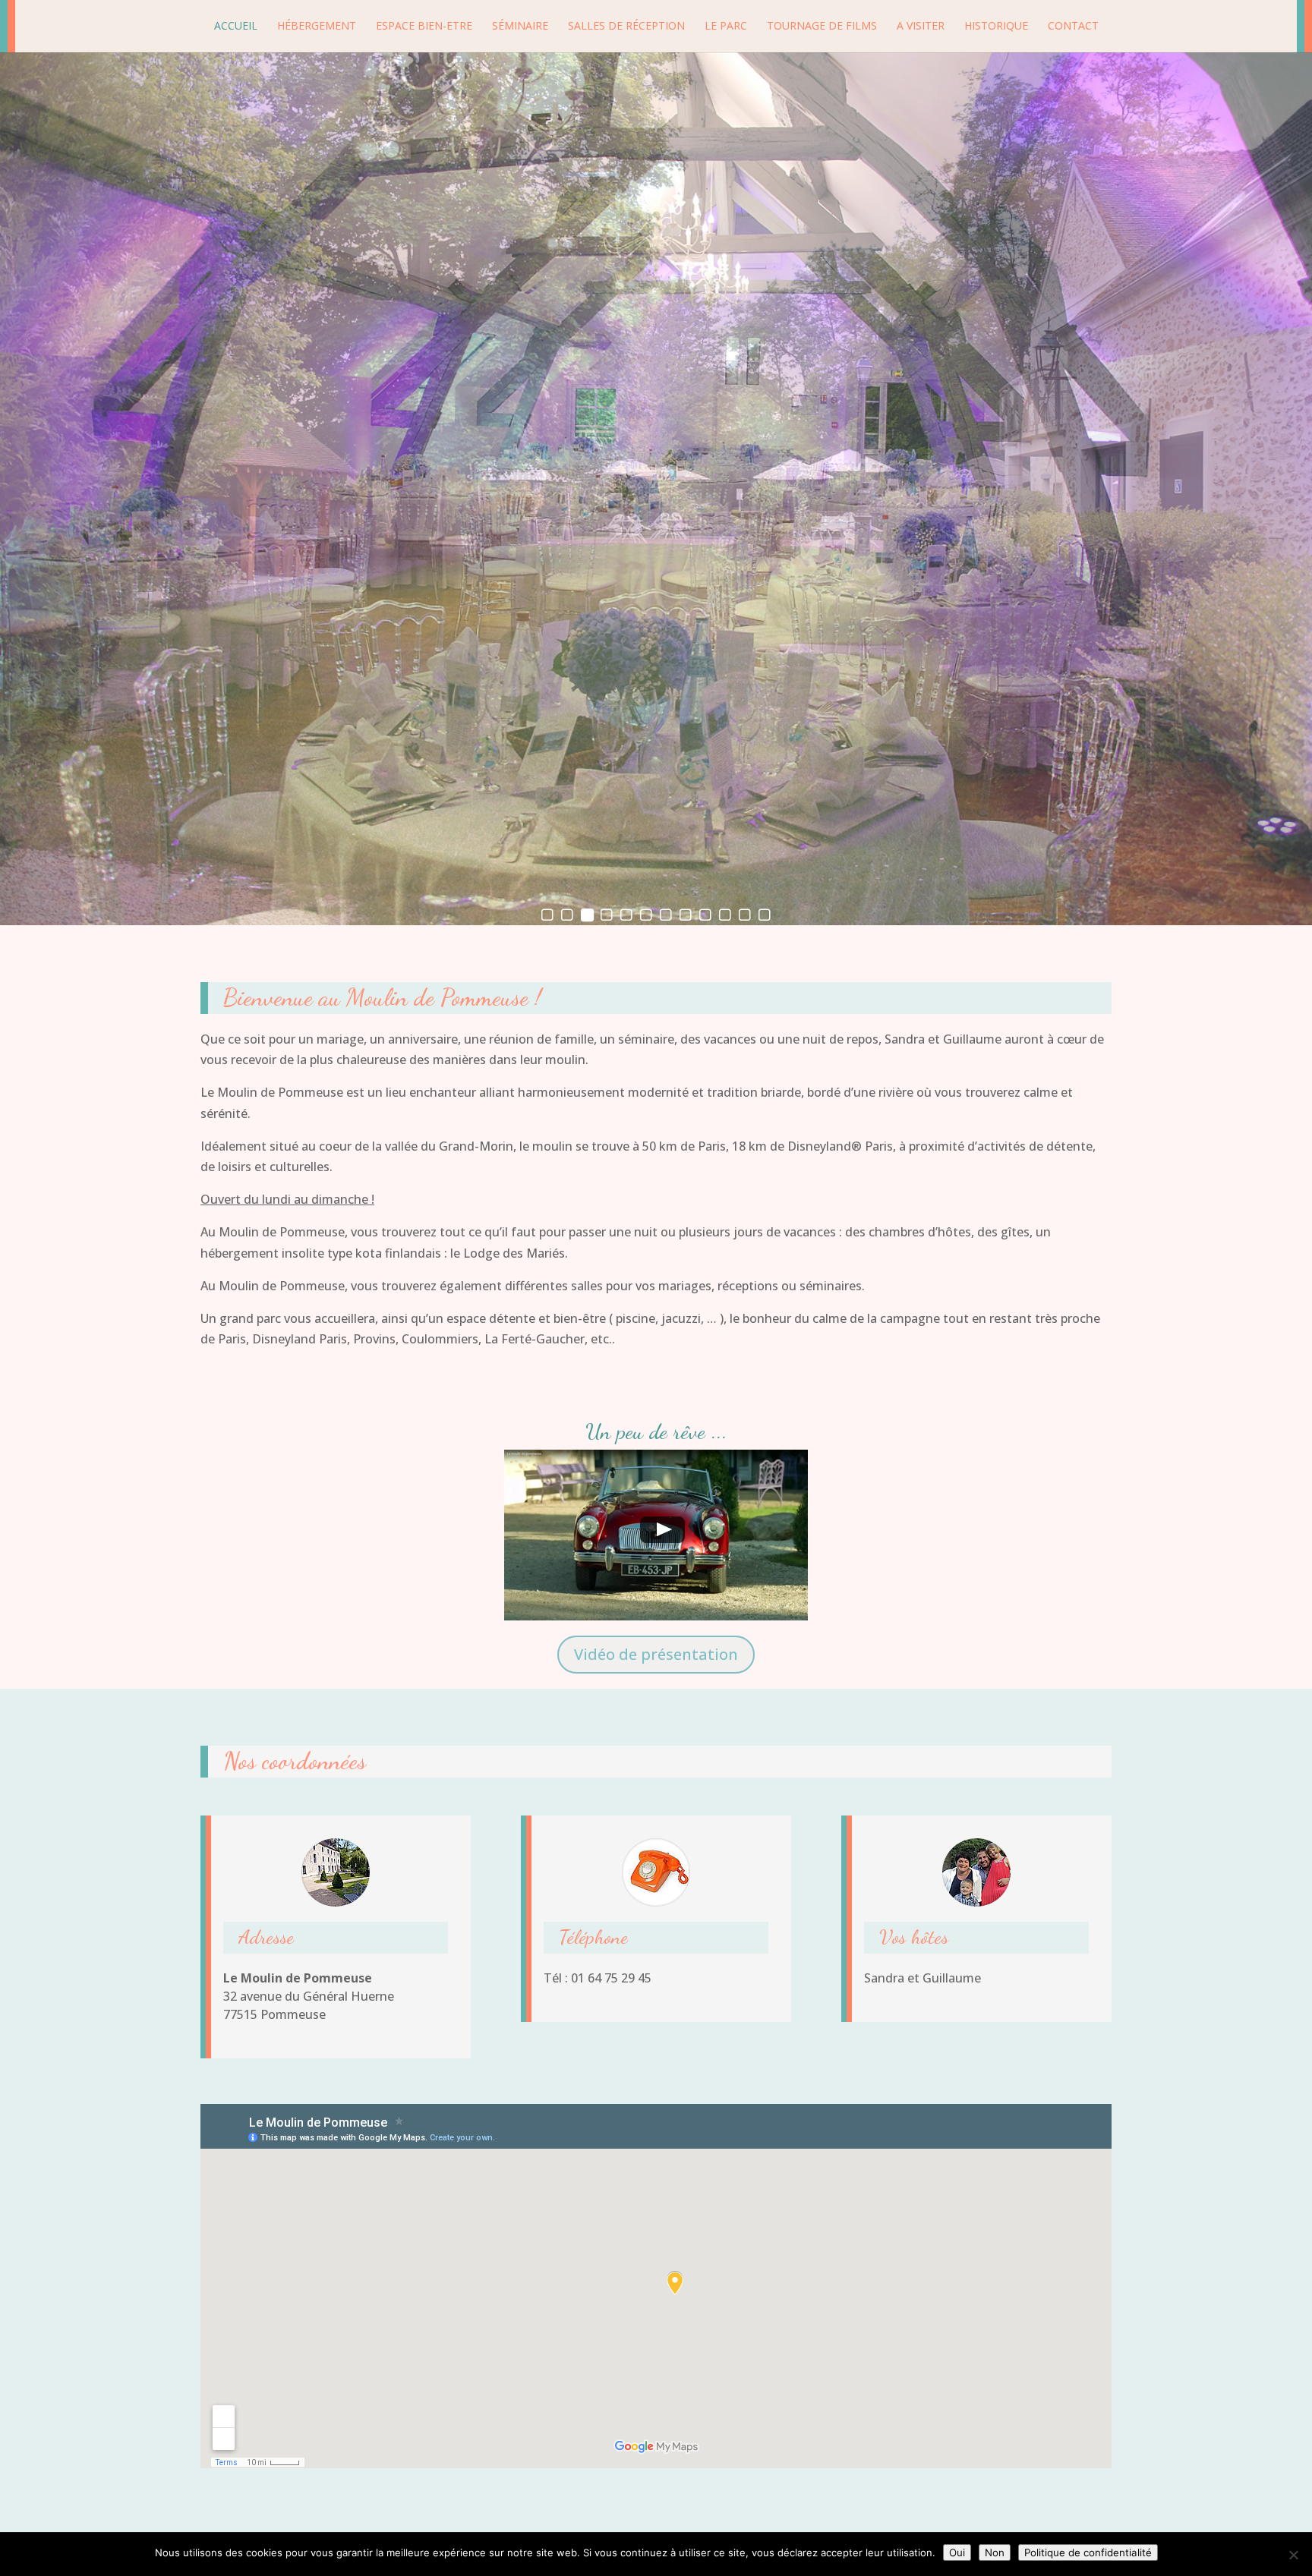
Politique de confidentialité (1088, 2552)
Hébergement (317, 27)
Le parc (726, 27)
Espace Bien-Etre (424, 27)
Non (995, 2552)
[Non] (1293, 2555)
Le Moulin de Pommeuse (656, 110)
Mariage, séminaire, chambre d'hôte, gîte (656, 167)
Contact (1073, 27)
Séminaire (520, 27)
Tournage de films (822, 27)
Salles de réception (626, 27)
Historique (996, 27)
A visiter (921, 27)
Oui (957, 2552)
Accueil (236, 27)
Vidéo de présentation (656, 1654)
